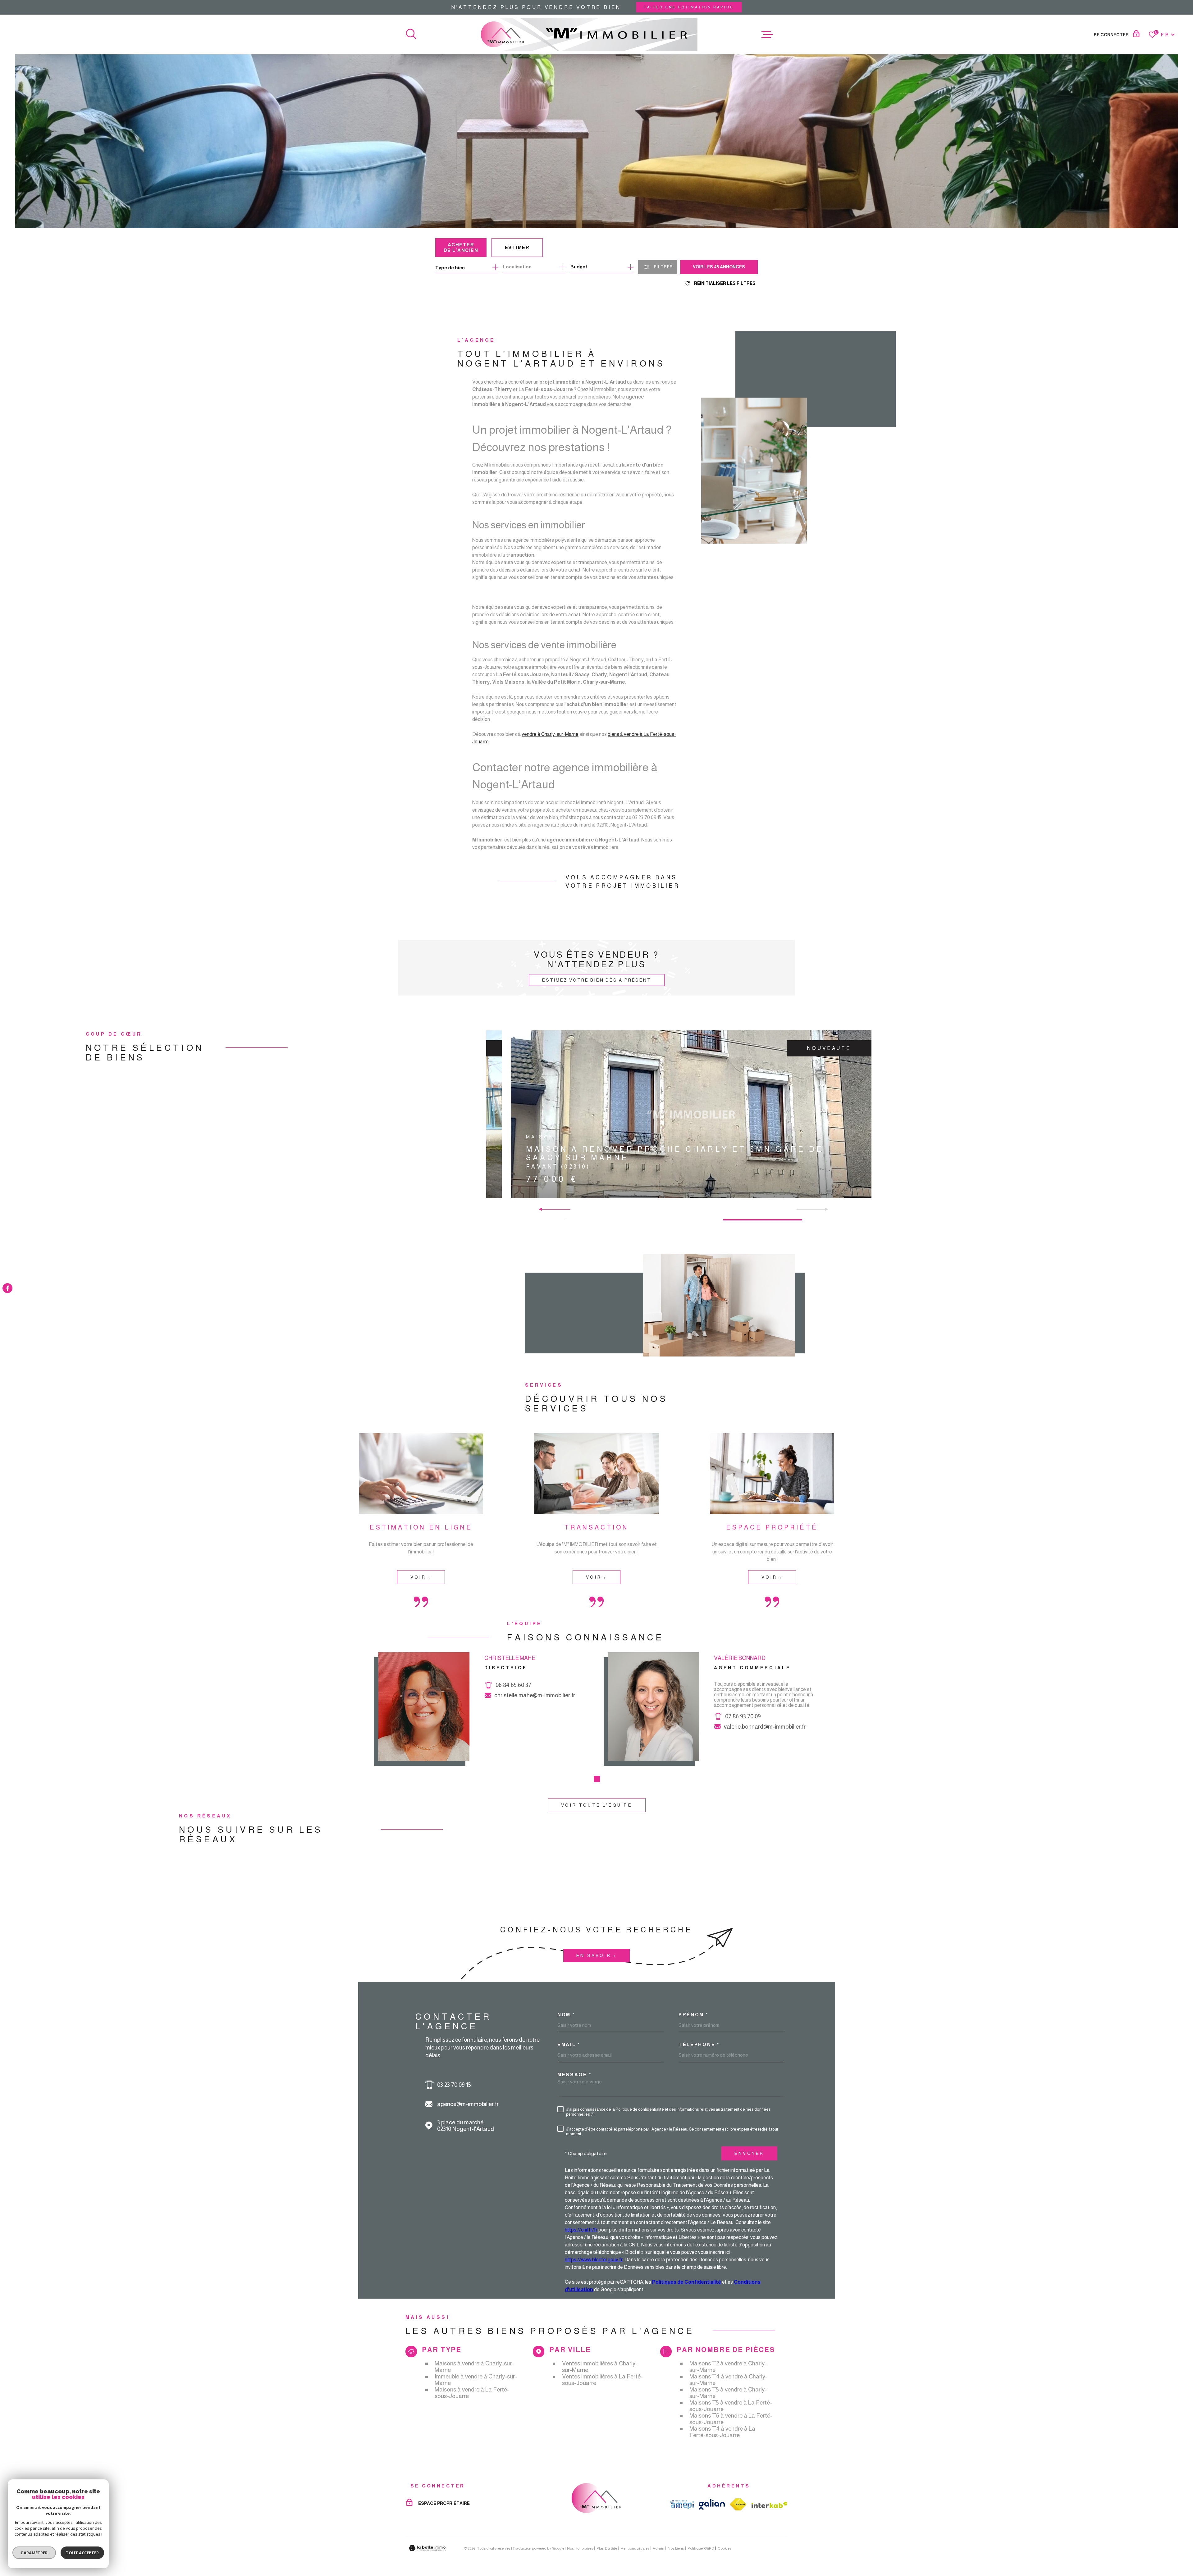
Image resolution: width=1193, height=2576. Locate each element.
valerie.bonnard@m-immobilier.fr (765, 1727)
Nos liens (676, 2548)
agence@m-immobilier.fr (468, 2104)
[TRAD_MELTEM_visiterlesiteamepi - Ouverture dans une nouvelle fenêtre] (682, 2505)
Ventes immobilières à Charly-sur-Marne (600, 2367)
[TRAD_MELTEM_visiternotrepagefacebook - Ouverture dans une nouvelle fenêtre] (7, 1288)
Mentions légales (635, 2548)
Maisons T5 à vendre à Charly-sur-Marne (728, 2393)
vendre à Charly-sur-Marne (550, 734)
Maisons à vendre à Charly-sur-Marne (474, 2367)
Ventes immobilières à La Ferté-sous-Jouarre (602, 2380)
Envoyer (749, 2153)
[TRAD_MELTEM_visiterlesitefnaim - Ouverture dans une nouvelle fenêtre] (738, 2504)
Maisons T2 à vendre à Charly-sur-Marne (728, 2367)
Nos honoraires (580, 2548)
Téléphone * (699, 2044)
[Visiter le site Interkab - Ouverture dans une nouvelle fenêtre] (770, 2505)
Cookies (724, 2548)
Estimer (517, 247)
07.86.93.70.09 (743, 1716)
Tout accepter (82, 2553)
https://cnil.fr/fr (581, 2230)
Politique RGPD (701, 2548)
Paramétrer (34, 2553)
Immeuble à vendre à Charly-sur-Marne (476, 2380)
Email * (569, 2044)
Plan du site (607, 2548)
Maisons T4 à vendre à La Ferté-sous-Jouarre (722, 2432)
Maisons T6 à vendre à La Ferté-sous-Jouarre (731, 2419)
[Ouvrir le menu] (767, 34)
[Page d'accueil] (589, 34)
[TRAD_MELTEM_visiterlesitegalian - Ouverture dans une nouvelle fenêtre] (712, 2504)
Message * (574, 2074)
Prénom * (693, 2015)
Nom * (566, 2015)
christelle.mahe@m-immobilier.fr (535, 1695)
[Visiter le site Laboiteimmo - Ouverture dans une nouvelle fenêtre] (427, 2548)
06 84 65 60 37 (513, 1685)
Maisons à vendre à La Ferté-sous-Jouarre (472, 2393)
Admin (658, 2548)
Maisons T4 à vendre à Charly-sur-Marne (728, 2380)
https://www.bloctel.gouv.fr (594, 2260)
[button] (543, 1209)
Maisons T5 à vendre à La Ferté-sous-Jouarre (731, 2406)
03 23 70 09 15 (454, 2085)
